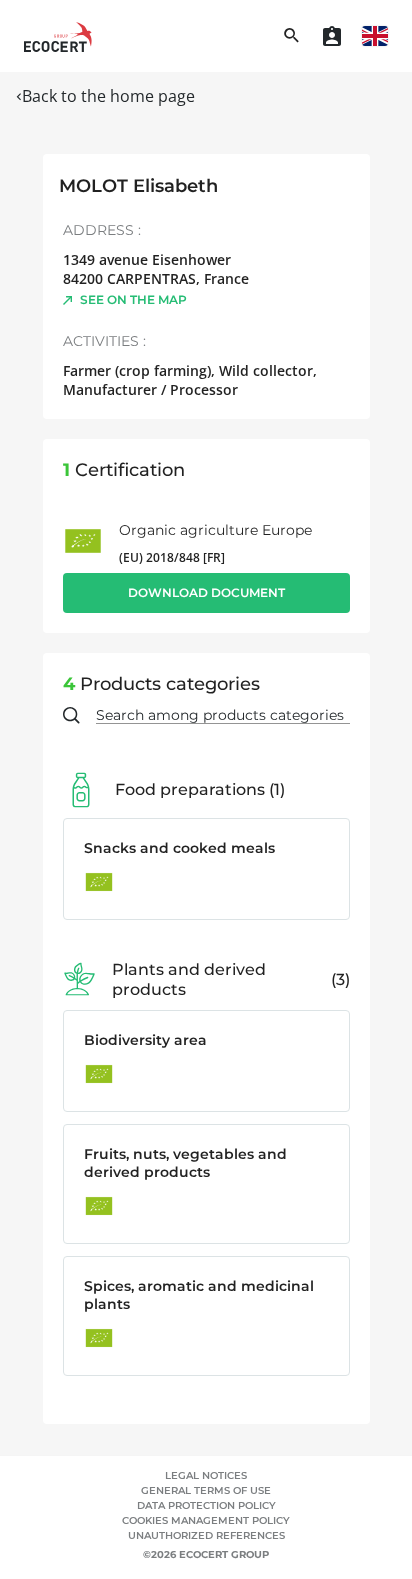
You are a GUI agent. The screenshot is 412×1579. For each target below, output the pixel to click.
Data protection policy (206, 1505)
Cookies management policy (206, 1520)
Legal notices (206, 1475)
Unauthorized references (206, 1535)
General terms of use (206, 1490)
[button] (375, 36)
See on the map (133, 299)
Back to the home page (108, 96)
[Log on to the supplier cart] (332, 36)
